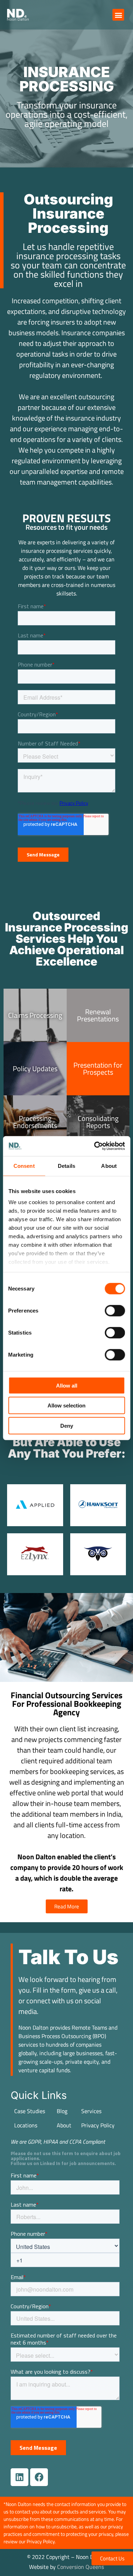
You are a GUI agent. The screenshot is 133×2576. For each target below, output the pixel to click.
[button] (118, 15)
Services (91, 2111)
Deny (67, 1425)
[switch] (115, 1310)
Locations (26, 2125)
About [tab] (109, 1166)
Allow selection (66, 1405)
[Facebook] (39, 2477)
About (64, 2125)
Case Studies (30, 2111)
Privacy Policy (98, 2125)
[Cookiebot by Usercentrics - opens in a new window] (95, 1146)
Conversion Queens (81, 2567)
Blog (62, 2111)
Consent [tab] (24, 1166)
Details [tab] (66, 1166)
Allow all (67, 1385)
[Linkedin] (20, 2477)
